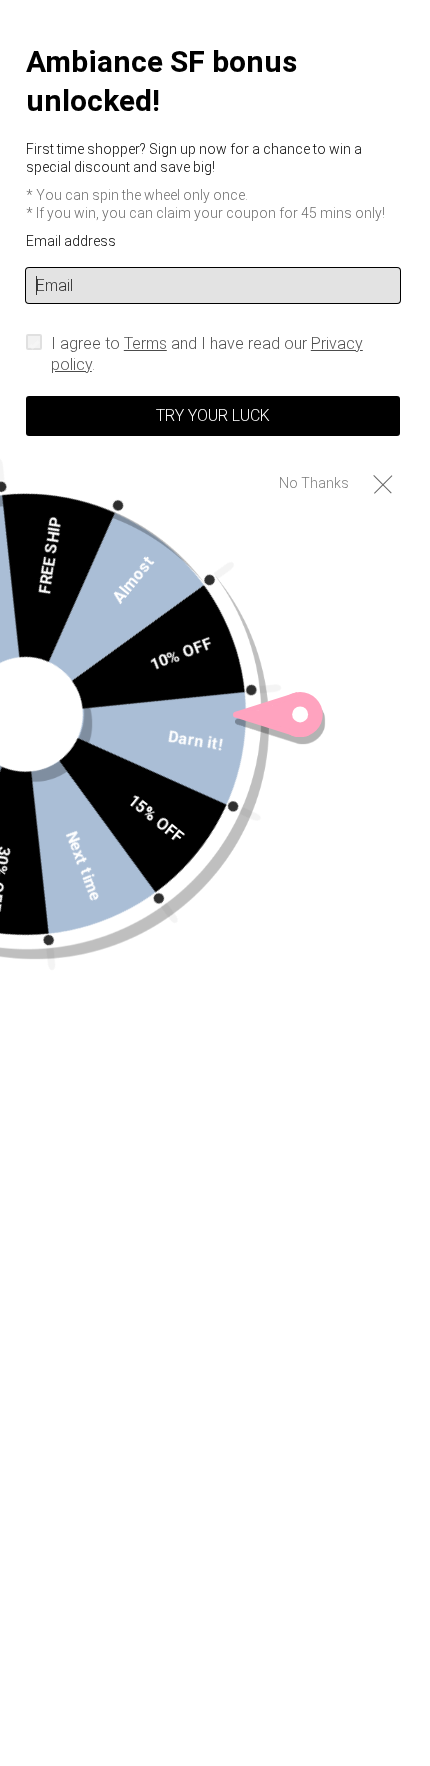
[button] (382, 483)
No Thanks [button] (314, 483)
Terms (145, 343)
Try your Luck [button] (213, 415)
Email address (71, 241)
